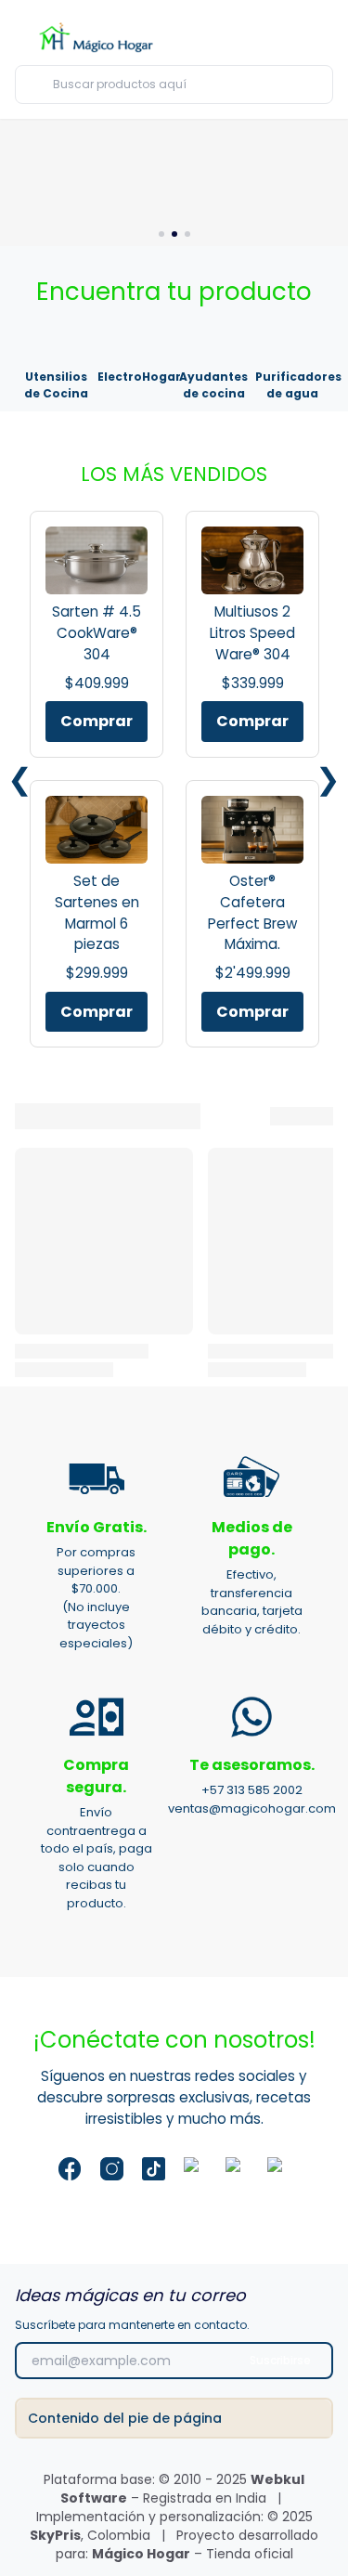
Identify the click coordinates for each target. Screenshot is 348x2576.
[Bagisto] (99, 36)
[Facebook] (70, 2169)
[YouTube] (195, 2169)
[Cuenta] (324, 38)
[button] (292, 35)
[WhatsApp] (279, 2169)
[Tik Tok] (154, 2169)
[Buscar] (315, 84)
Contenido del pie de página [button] (125, 2418)
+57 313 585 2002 (252, 1790)
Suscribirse (280, 2360)
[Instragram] (112, 2169)
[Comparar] (259, 37)
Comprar (97, 721)
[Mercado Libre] (237, 2169)
